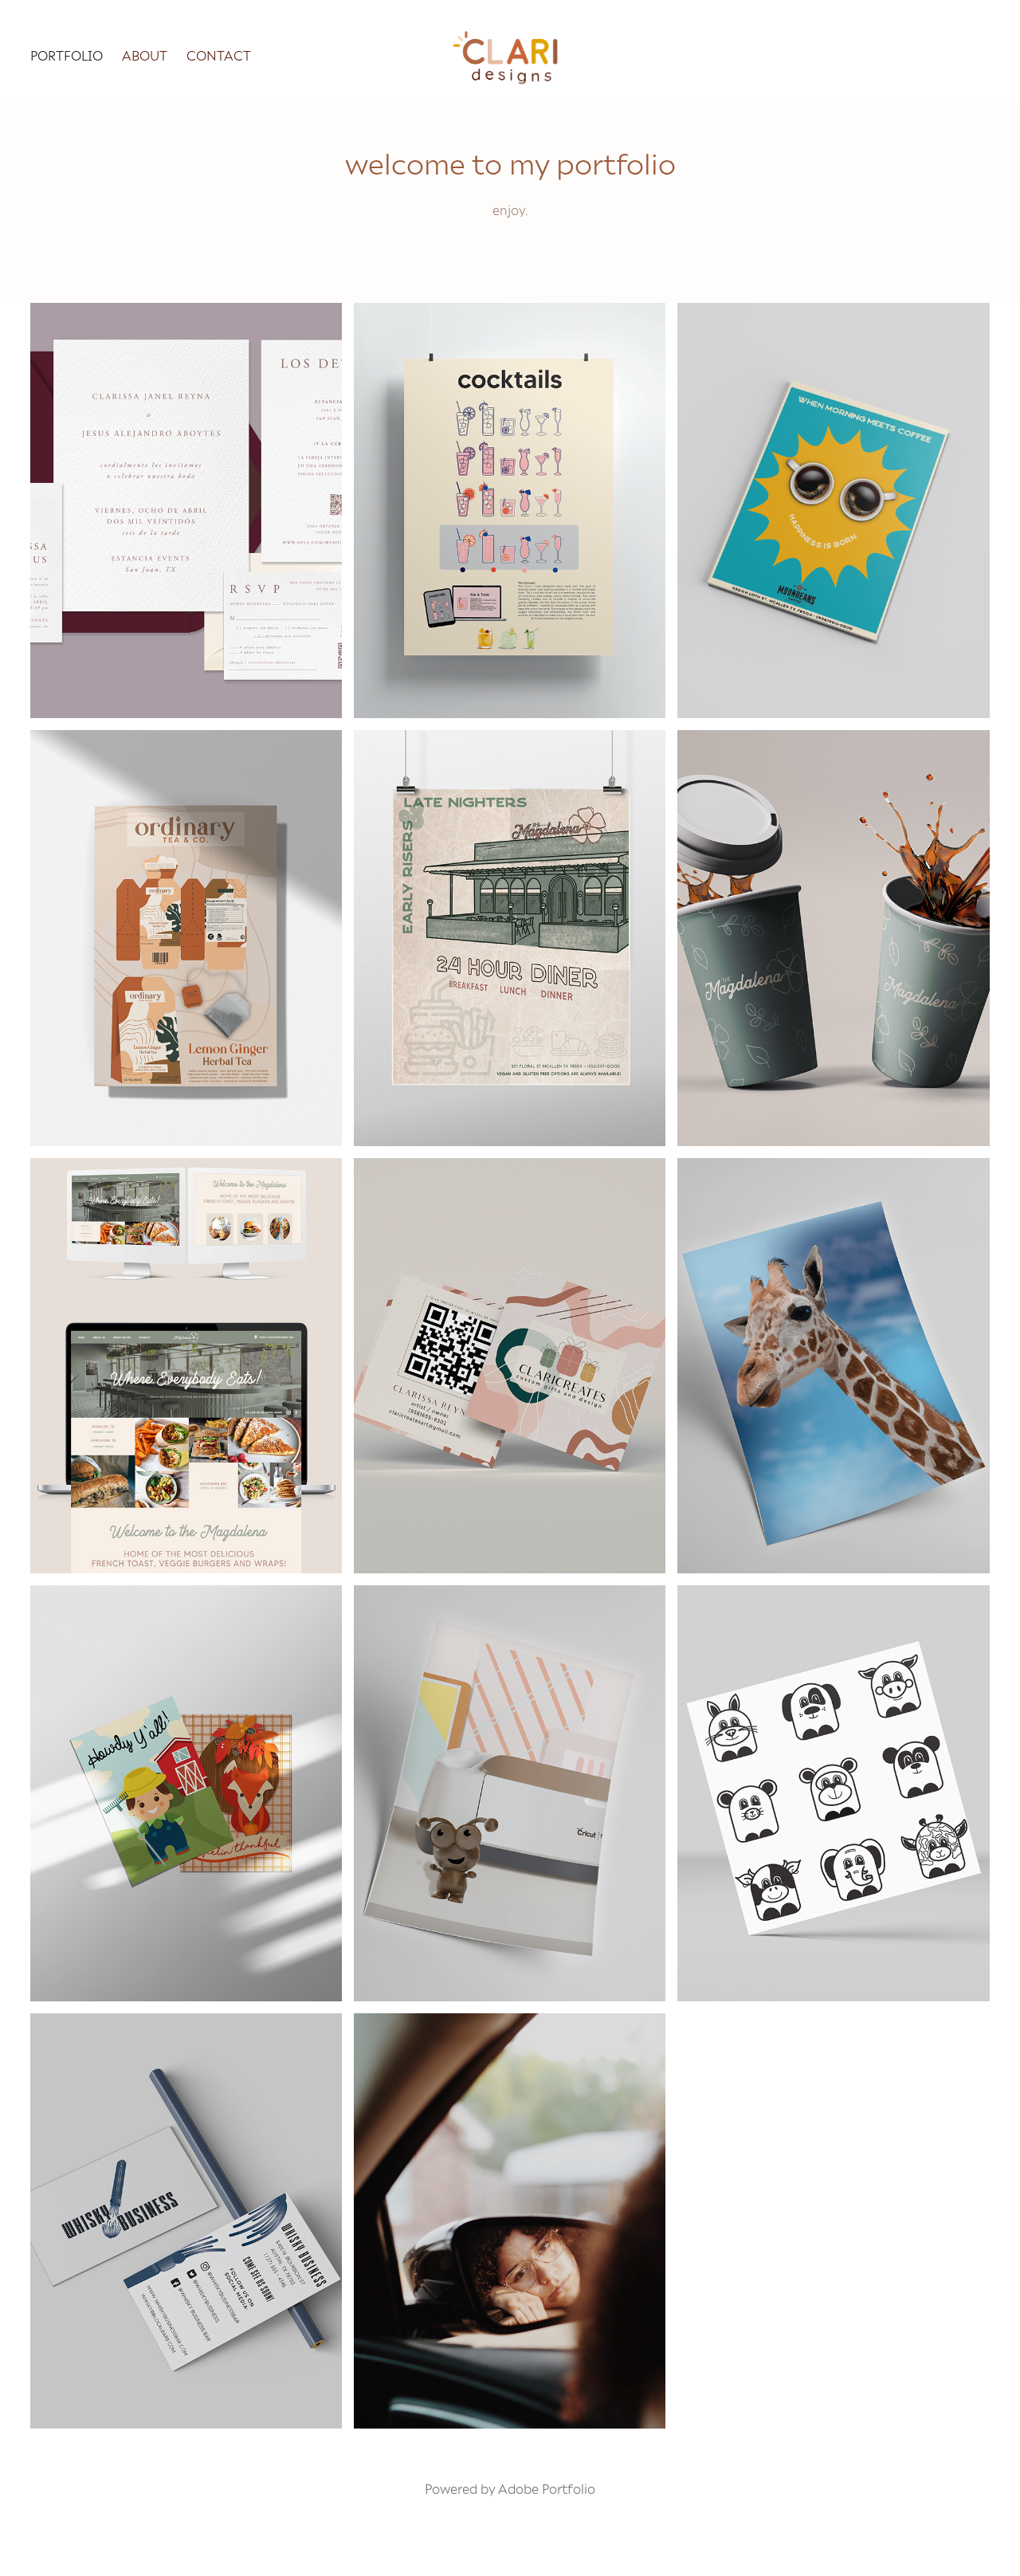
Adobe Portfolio (547, 2488)
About (145, 55)
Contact (219, 55)
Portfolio (67, 55)
